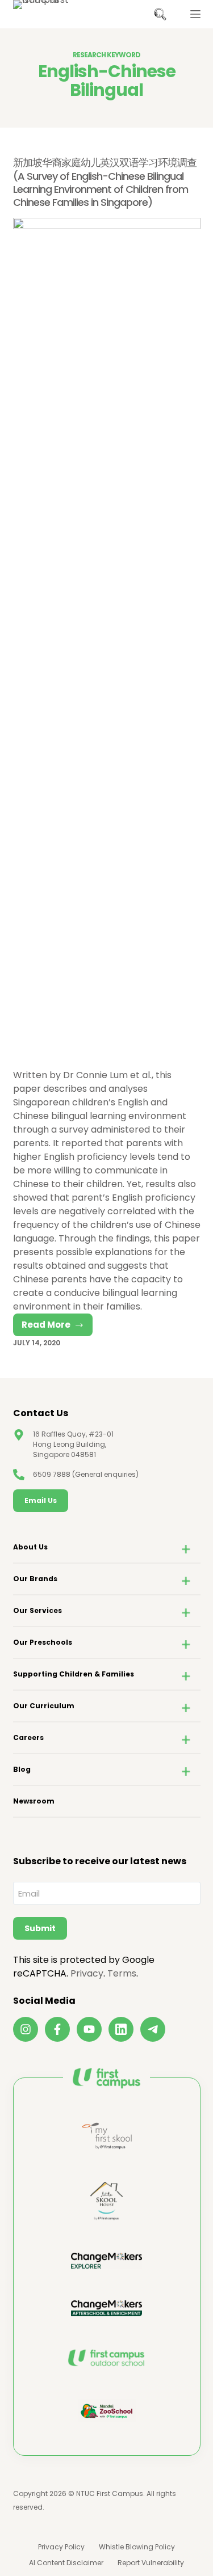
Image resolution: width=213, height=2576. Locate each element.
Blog (22, 1769)
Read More (57, 1327)
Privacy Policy (61, 2547)
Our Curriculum (44, 1706)
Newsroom (34, 1801)
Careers (28, 1737)
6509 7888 (52, 1474)
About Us (30, 1547)
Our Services (37, 1610)
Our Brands (35, 1579)
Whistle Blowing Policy (137, 2547)
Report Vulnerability (151, 2563)
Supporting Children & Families (74, 1674)
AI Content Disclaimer (66, 2563)
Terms (122, 1973)
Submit (40, 1928)
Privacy (87, 1973)
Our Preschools (43, 1642)
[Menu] (195, 14)
